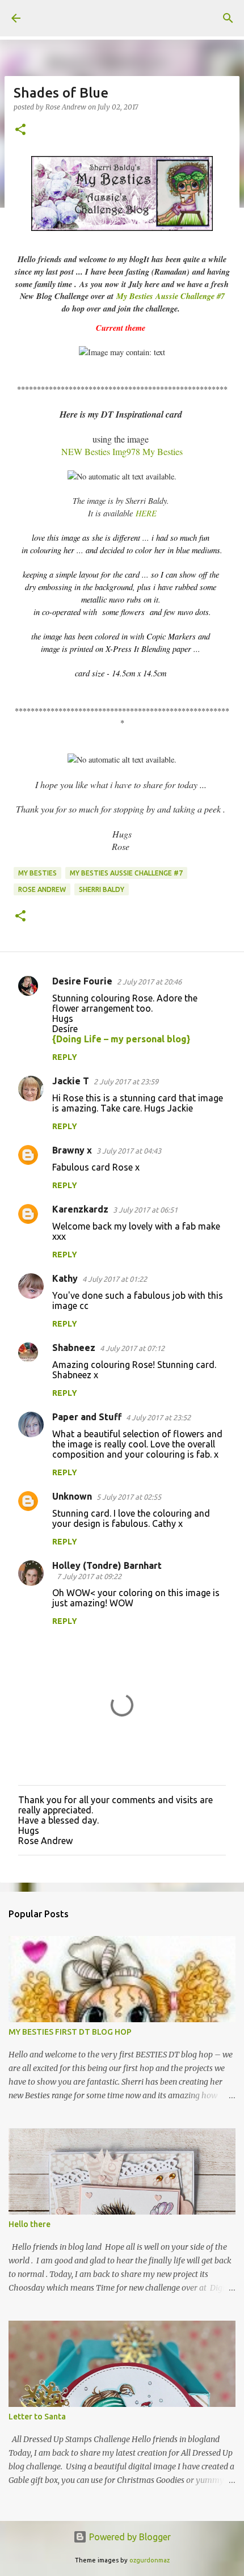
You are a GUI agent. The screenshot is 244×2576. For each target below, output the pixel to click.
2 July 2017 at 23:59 (126, 1081)
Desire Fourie (82, 981)
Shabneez (74, 1348)
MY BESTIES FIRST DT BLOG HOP (70, 2032)
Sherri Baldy (102, 889)
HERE (146, 513)
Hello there (30, 2224)
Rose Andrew (42, 889)
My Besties (37, 873)
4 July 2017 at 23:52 (158, 1417)
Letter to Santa (37, 2417)
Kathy (65, 1278)
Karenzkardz (80, 1209)
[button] (20, 130)
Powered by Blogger (129, 2537)
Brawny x (72, 1150)
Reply (65, 1057)
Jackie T (71, 1081)
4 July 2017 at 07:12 (132, 1348)
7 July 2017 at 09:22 (89, 1576)
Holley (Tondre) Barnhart (107, 1565)
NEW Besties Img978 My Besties (122, 451)
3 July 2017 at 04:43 (129, 1151)
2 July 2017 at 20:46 (149, 982)
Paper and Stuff (87, 1417)
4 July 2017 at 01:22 (115, 1279)
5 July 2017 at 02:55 (129, 1497)
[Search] (228, 18)
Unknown (72, 1496)
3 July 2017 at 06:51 (145, 1210)
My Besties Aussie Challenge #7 (171, 296)
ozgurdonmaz (150, 2560)
